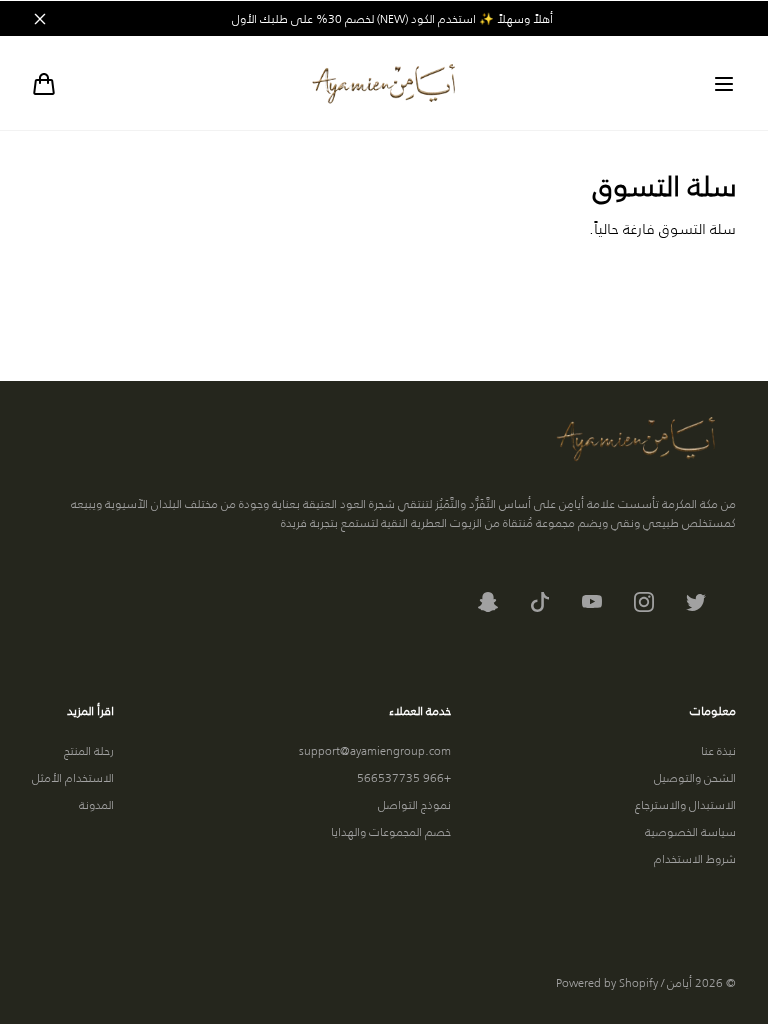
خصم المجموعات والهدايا (391, 831)
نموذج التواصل (414, 804)
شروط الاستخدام (695, 858)
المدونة (96, 804)
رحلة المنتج (89, 750)
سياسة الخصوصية (690, 831)
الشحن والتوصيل (695, 777)
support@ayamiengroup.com (375, 750)
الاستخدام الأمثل (73, 777)
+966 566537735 (404, 777)
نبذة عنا (718, 750)
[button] (724, 84)
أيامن (679, 982)
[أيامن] (384, 83)
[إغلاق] (40, 19)
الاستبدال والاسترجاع (685, 804)
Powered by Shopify (607, 982)
